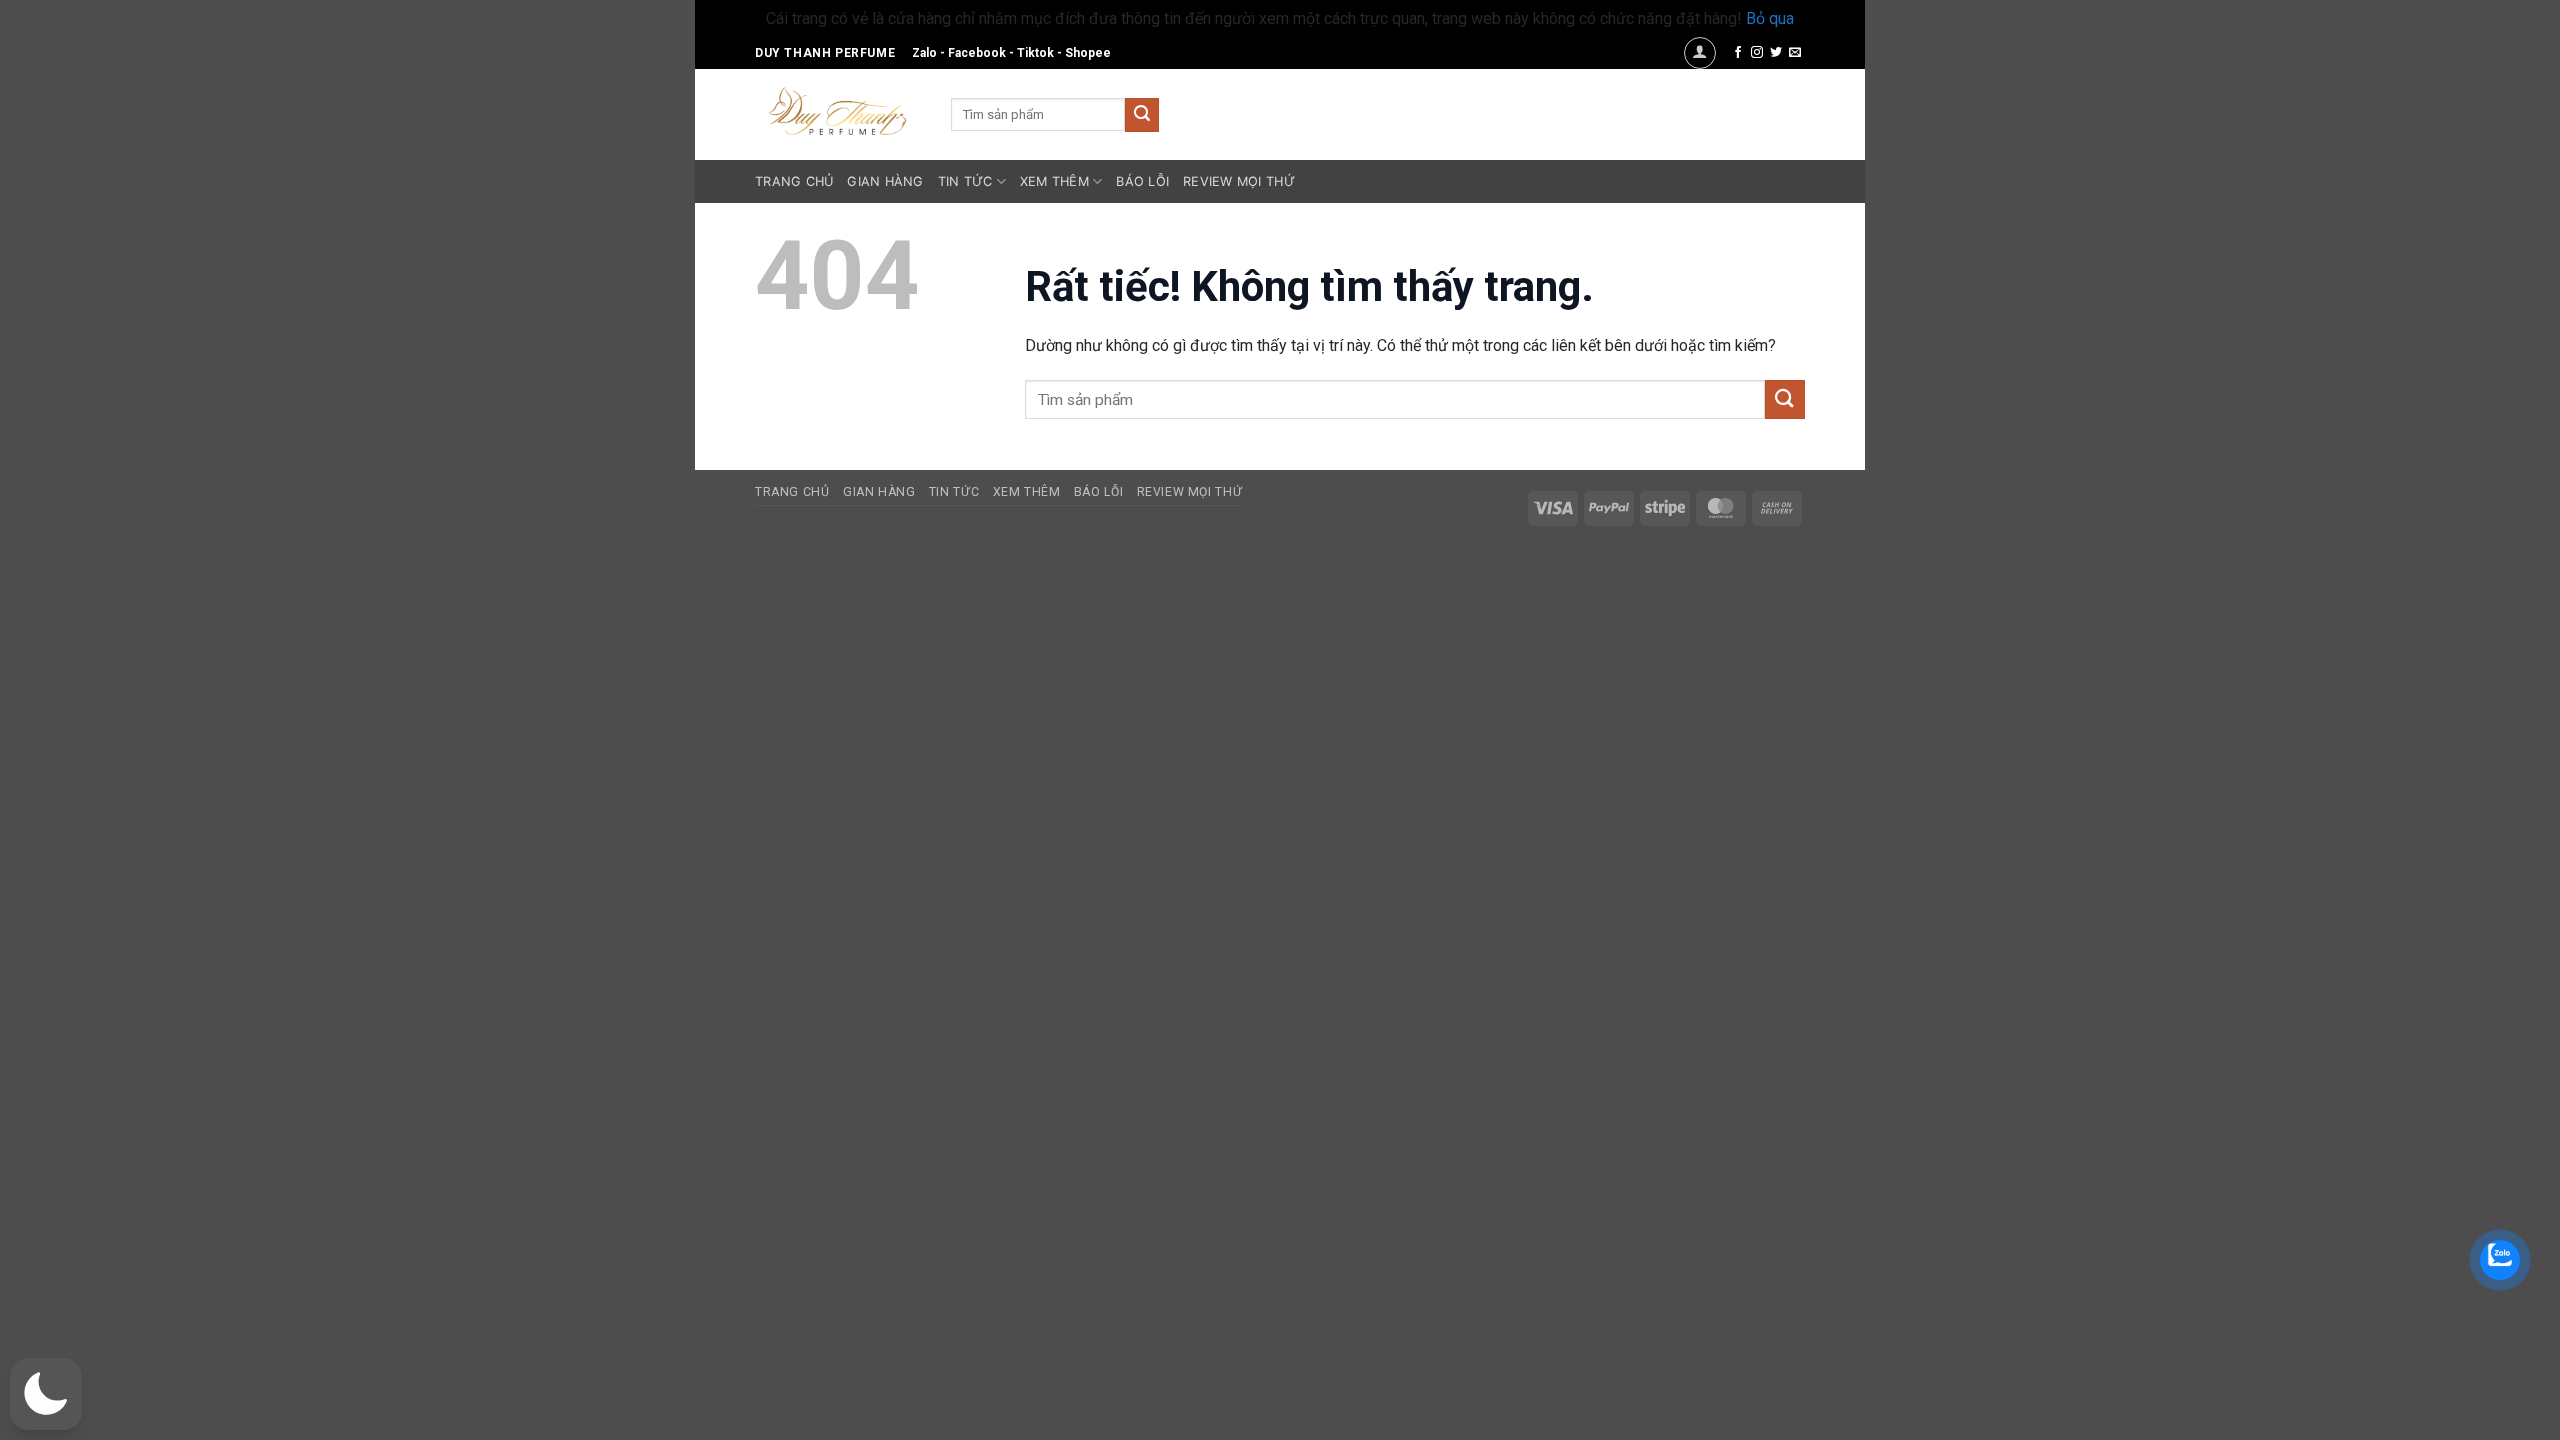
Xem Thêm (1054, 181)
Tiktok (1035, 53)
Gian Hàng (885, 181)
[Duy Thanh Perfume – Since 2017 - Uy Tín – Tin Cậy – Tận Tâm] (838, 109)
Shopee (1088, 53)
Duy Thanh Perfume (825, 53)
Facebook (977, 53)
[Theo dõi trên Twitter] (1776, 53)
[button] (1700, 53)
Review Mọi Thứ (1239, 181)
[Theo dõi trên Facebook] (1738, 53)
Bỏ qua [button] (1770, 18)
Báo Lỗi (1142, 181)
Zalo (924, 53)
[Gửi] (1142, 115)
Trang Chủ (794, 181)
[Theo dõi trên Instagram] (1757, 53)
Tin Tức (965, 181)
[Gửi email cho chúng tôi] (1795, 53)
